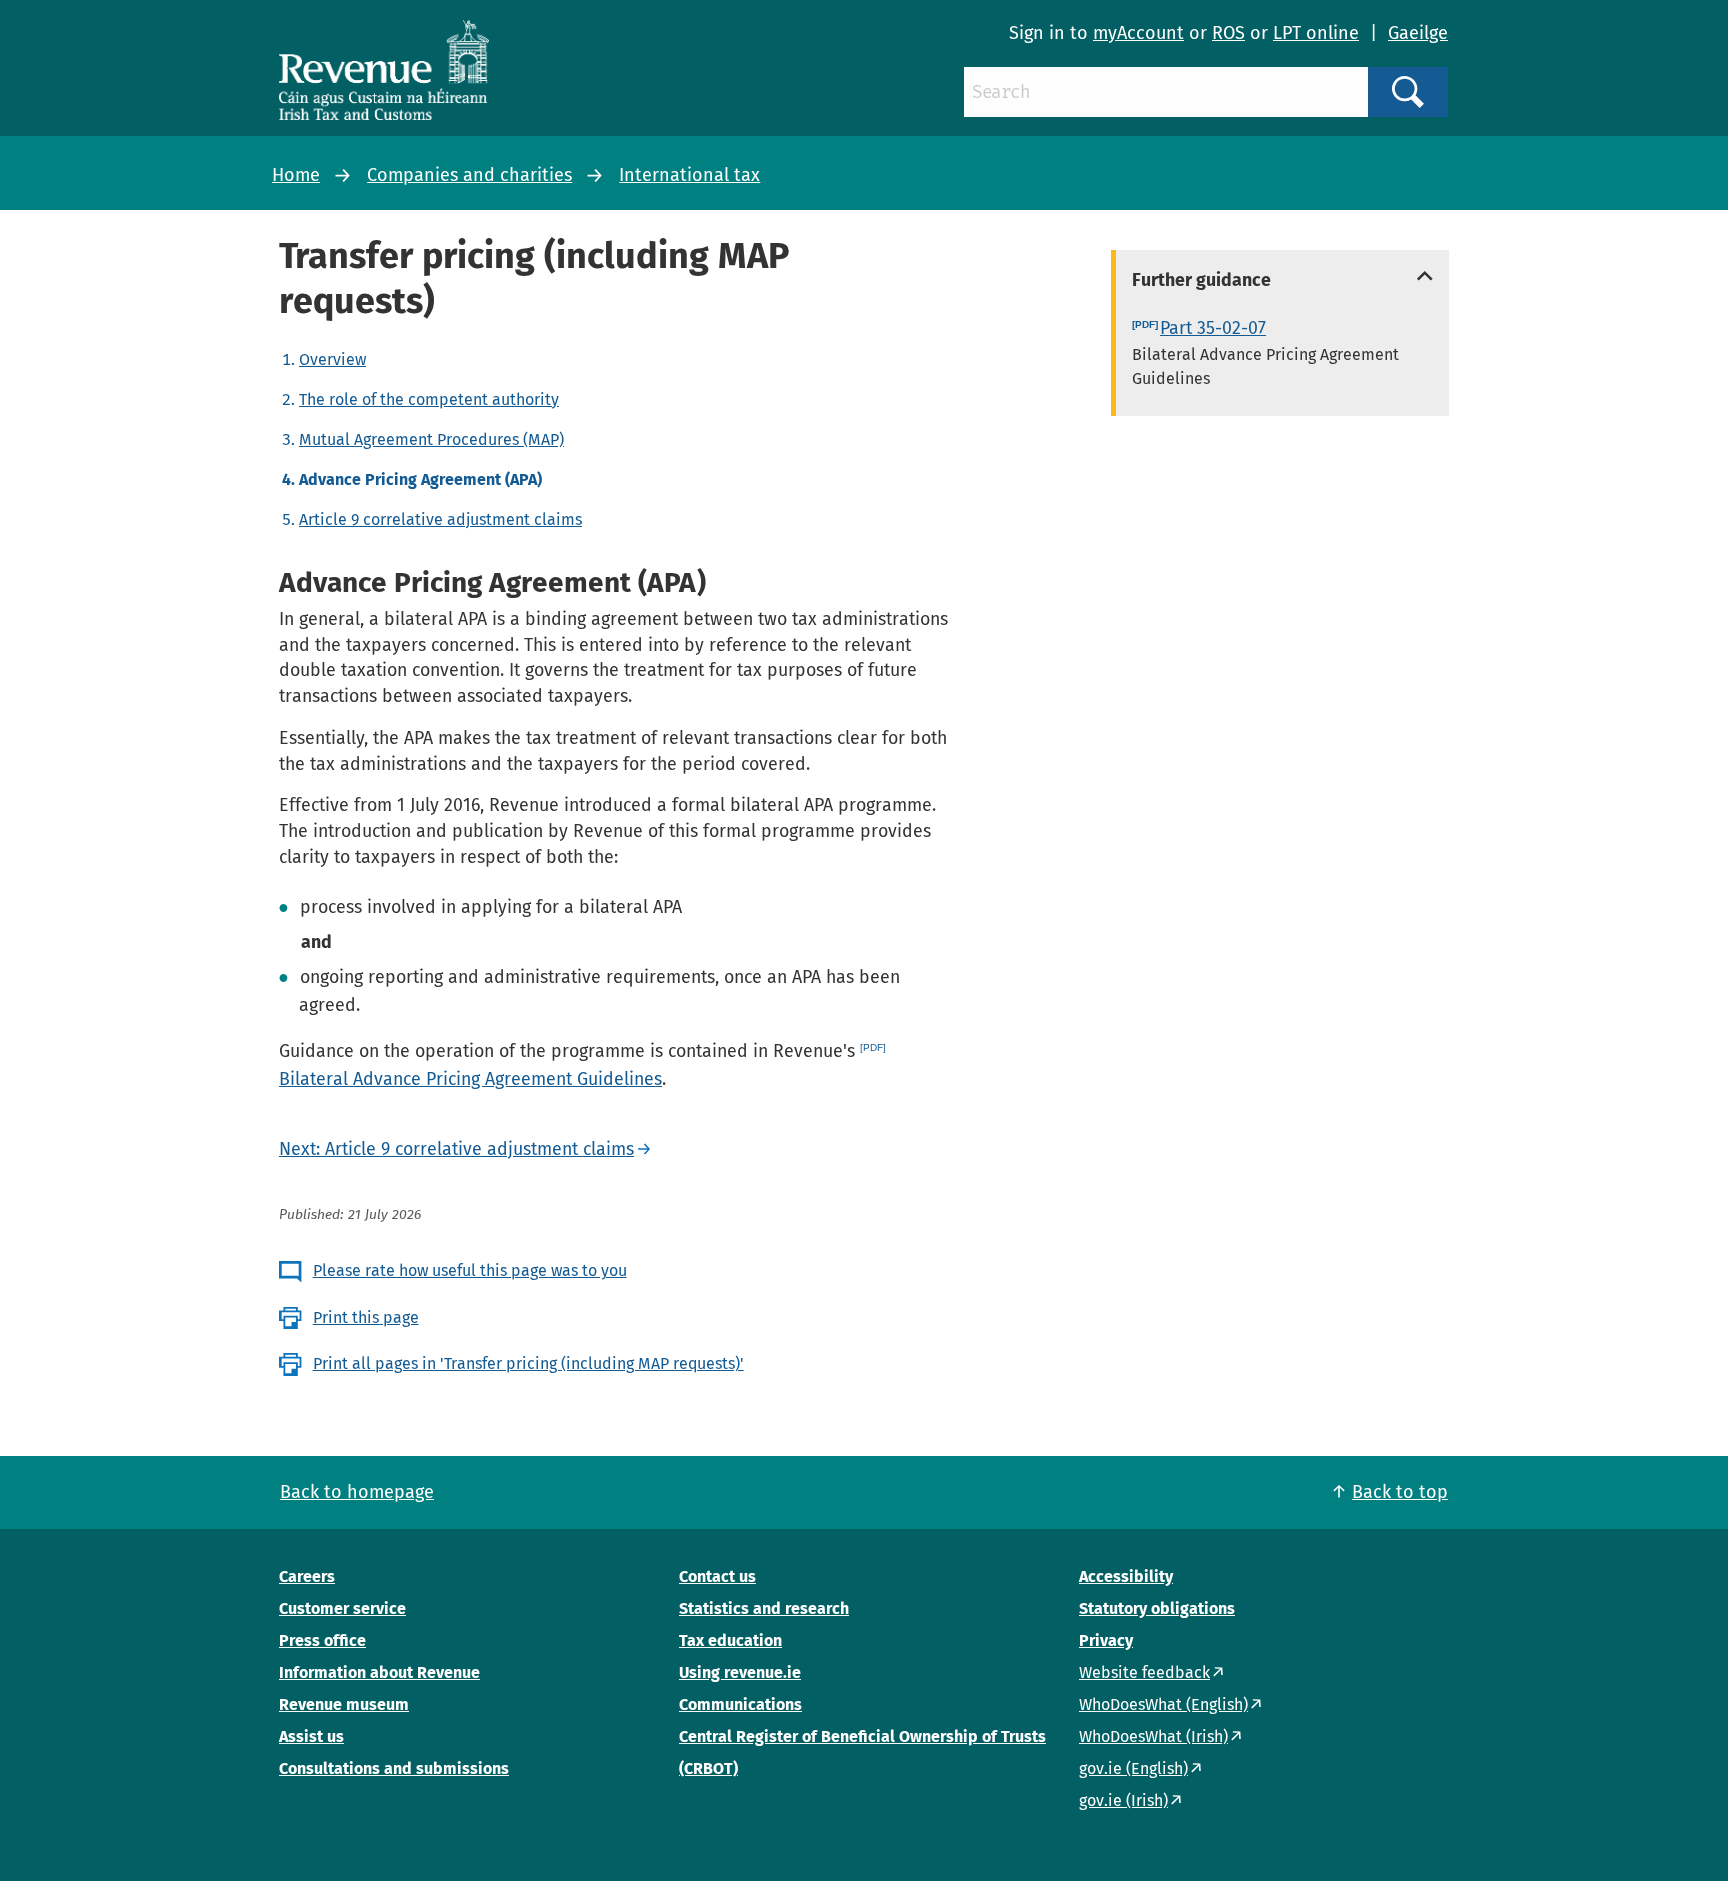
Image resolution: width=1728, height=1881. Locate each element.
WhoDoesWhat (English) (1163, 1704)
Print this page (366, 1317)
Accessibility (1126, 1576)
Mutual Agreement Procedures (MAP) (431, 439)
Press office (322, 1640)
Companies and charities (469, 175)
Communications (740, 1704)
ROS (1228, 33)
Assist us (311, 1736)
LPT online (1316, 33)
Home (296, 175)
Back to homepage (357, 1492)
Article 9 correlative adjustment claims (440, 519)
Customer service (342, 1608)
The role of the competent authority (429, 399)
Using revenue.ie (740, 1672)
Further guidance (1201, 280)
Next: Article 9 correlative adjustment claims (456, 1149)
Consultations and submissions (394, 1768)
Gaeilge (1418, 33)
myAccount (1138, 33)
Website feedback (1144, 1672)
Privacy (1106, 1640)
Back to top (1400, 1492)
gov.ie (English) (1133, 1768)
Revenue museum (344, 1704)
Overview (332, 359)
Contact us (717, 1576)
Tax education (730, 1640)
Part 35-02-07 (1213, 328)
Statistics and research (764, 1608)
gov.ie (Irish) (1123, 1800)
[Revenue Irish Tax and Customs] (384, 70)
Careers (307, 1576)
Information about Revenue (379, 1672)
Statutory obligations (1157, 1608)
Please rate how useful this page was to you (470, 1270)
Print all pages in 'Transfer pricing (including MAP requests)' (528, 1363)
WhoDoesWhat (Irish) (1153, 1736)
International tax (689, 175)
